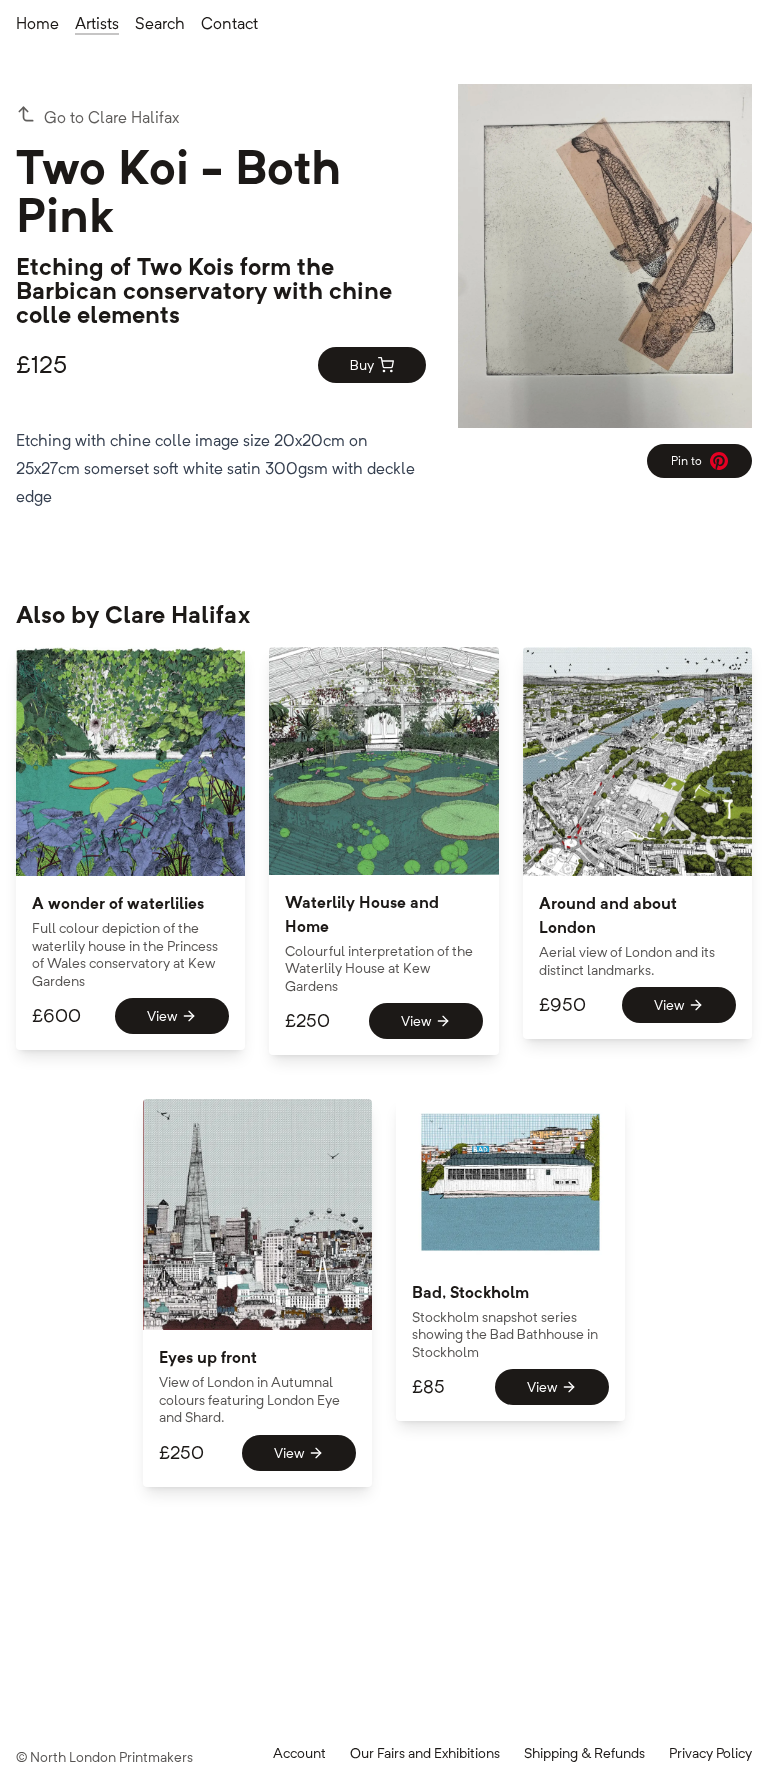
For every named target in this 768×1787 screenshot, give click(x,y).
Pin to (694, 464)
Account (299, 1753)
